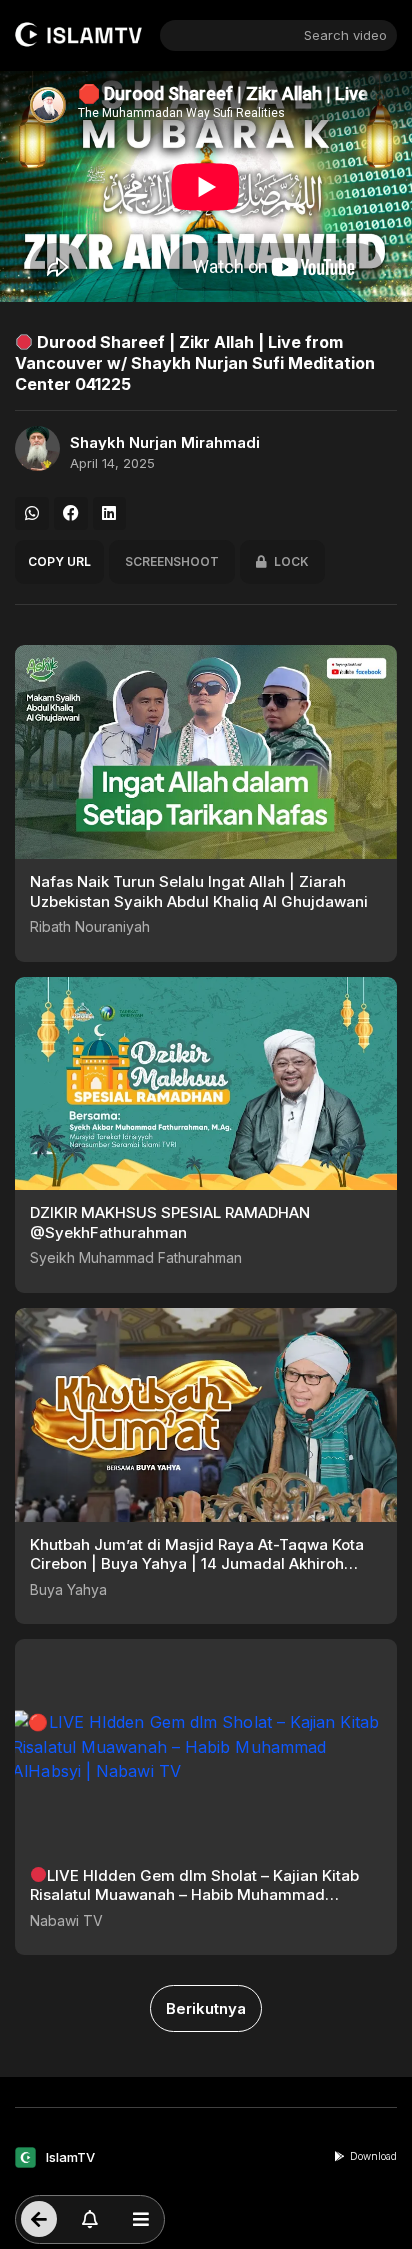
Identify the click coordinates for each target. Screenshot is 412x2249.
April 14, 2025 (112, 463)
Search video (345, 35)
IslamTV (70, 2157)
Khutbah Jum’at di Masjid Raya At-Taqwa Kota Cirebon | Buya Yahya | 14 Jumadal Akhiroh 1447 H (197, 1564)
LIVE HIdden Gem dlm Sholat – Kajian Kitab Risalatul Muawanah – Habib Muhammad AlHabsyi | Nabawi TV (194, 1895)
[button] (32, 514)
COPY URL (59, 561)
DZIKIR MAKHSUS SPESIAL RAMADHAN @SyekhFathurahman (170, 1222)
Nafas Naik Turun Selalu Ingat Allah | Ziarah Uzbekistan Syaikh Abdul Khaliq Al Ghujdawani (199, 891)
